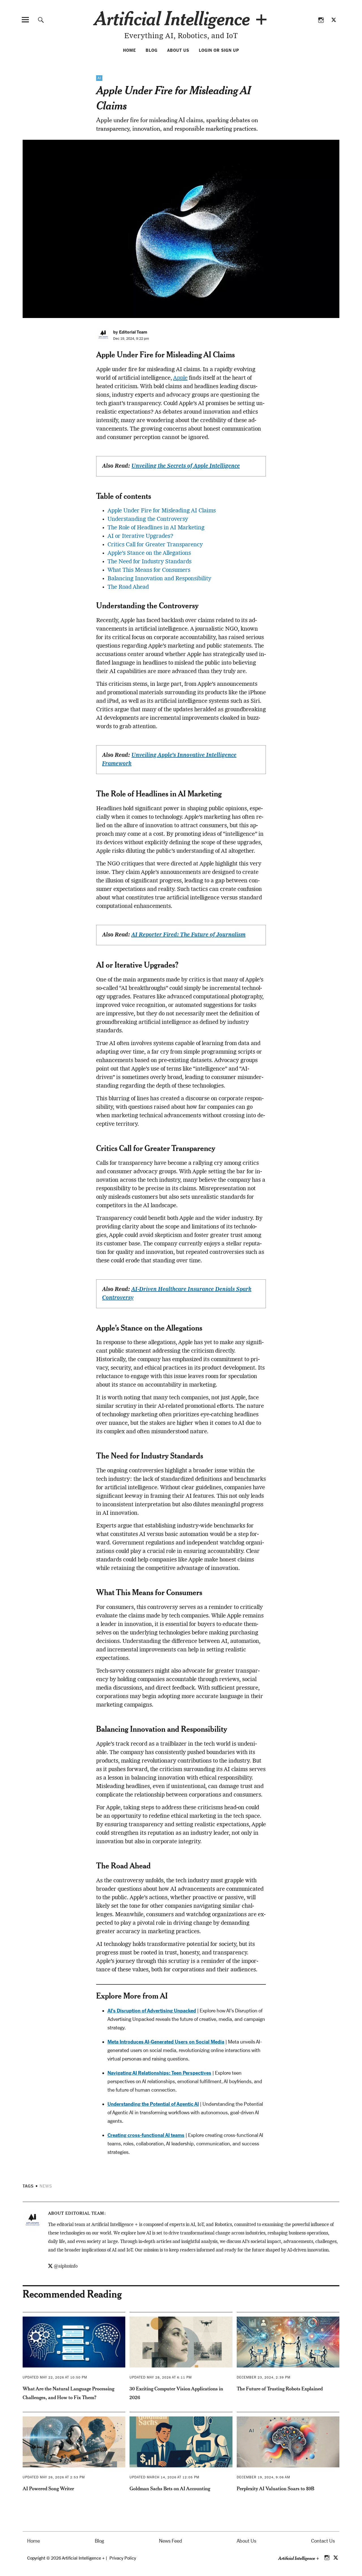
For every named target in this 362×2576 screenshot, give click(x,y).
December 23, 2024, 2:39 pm (264, 2377)
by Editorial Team (130, 332)
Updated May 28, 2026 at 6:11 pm (161, 2377)
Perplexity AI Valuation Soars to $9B (275, 2488)
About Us (178, 50)
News (46, 2186)
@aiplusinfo (66, 2266)
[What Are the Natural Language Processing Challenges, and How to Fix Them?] (74, 2342)
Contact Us (323, 2541)
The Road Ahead (128, 587)
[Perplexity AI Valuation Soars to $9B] (288, 2442)
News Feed (171, 2541)
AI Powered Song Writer (48, 2488)
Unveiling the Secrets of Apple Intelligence (186, 466)
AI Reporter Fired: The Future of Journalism (188, 935)
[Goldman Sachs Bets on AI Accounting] (181, 2442)
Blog (152, 50)
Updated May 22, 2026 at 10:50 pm (55, 2377)
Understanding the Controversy (148, 519)
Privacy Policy (123, 2558)
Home (130, 50)
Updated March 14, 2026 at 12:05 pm (164, 2477)
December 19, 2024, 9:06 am (263, 2477)
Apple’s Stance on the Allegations (149, 553)
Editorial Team (85, 2213)
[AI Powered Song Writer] (74, 2442)
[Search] (41, 20)
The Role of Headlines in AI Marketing (156, 528)
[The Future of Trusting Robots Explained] (288, 2342)
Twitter (334, 20)
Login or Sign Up (219, 50)
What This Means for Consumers (149, 570)
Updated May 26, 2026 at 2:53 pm (54, 2477)
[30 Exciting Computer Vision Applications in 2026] (181, 2342)
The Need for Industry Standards (149, 562)
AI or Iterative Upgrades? (140, 536)
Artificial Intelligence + (181, 18)
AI (99, 78)
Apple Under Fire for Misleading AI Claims (162, 511)
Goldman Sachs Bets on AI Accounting (170, 2488)
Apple (180, 378)
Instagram (321, 20)
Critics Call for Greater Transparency (155, 545)
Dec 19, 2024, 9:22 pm (131, 339)
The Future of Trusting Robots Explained (280, 2389)
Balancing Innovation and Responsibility (159, 579)
